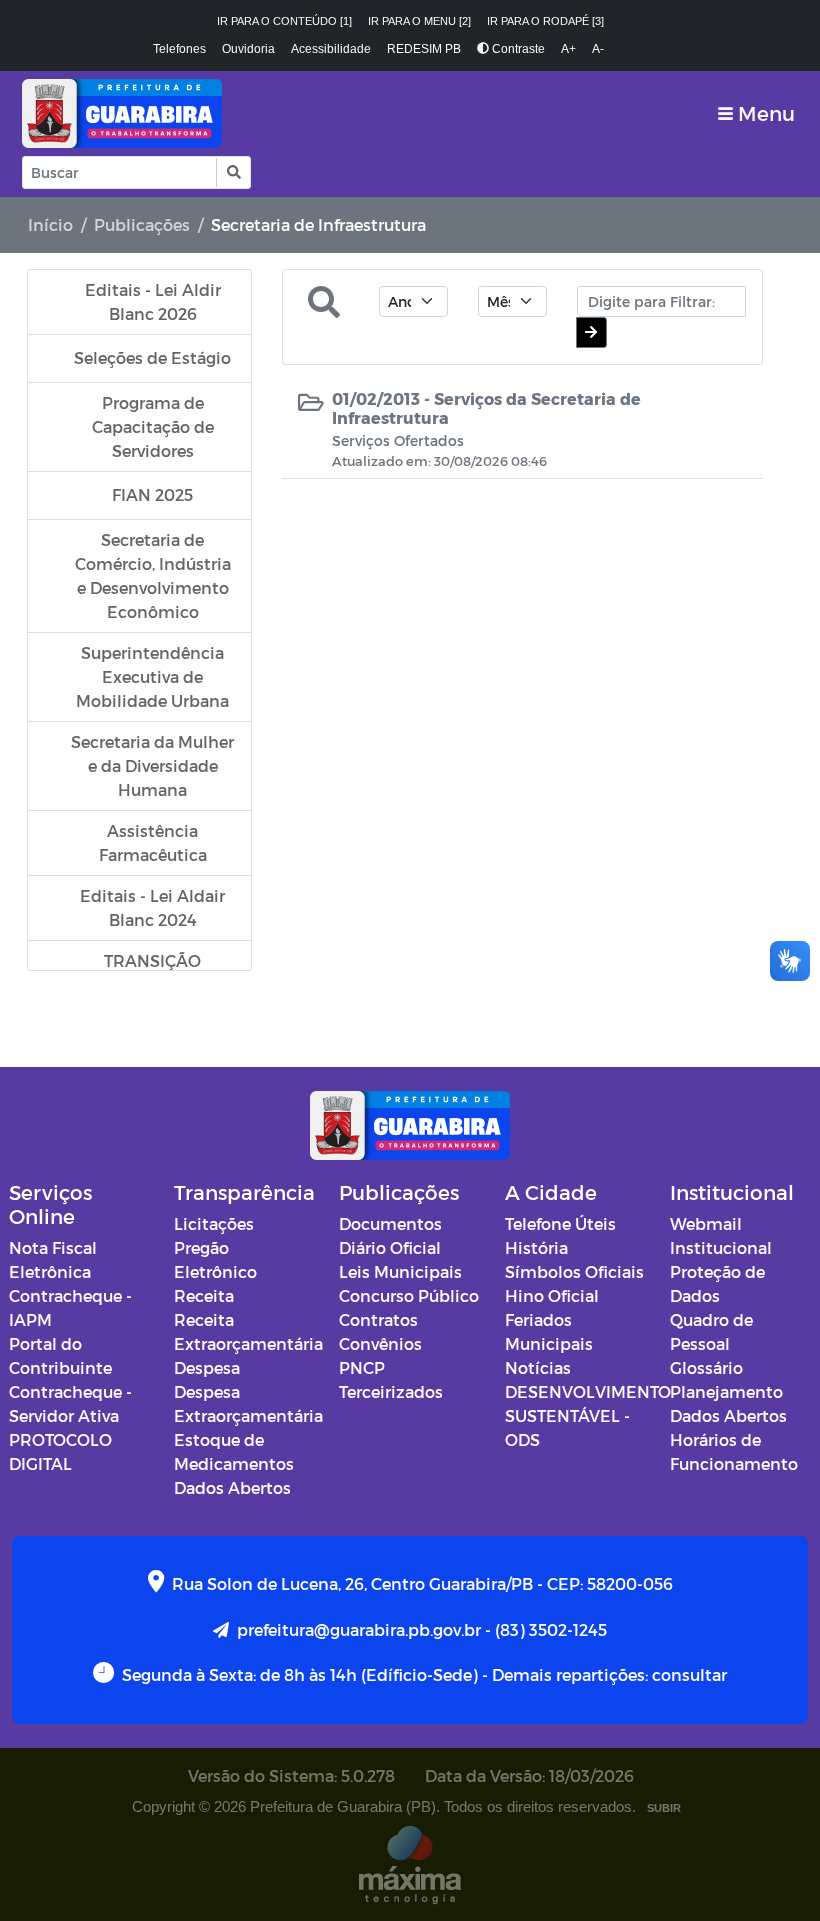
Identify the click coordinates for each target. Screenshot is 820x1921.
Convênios (380, 1343)
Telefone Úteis (560, 1223)
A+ (568, 49)
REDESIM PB (424, 49)
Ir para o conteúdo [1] (284, 21)
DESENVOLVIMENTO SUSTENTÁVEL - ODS (588, 1415)
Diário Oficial (390, 1247)
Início (50, 224)
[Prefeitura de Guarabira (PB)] (122, 113)
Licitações (214, 1223)
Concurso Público (409, 1295)
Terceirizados (391, 1391)
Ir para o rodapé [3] (545, 21)
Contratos (378, 1319)
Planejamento (726, 1391)
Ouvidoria (248, 49)
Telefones (179, 49)
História (536, 1247)
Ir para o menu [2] (419, 21)
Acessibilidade (331, 49)
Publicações (142, 224)
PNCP (362, 1367)
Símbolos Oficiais (574, 1271)
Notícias (538, 1367)
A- (598, 49)
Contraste (517, 49)
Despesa (207, 1367)
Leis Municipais (400, 1271)
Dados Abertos (232, 1487)
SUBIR (664, 1808)
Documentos (390, 1223)
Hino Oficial (552, 1295)
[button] (232, 172)
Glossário (706, 1367)
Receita (204, 1295)
